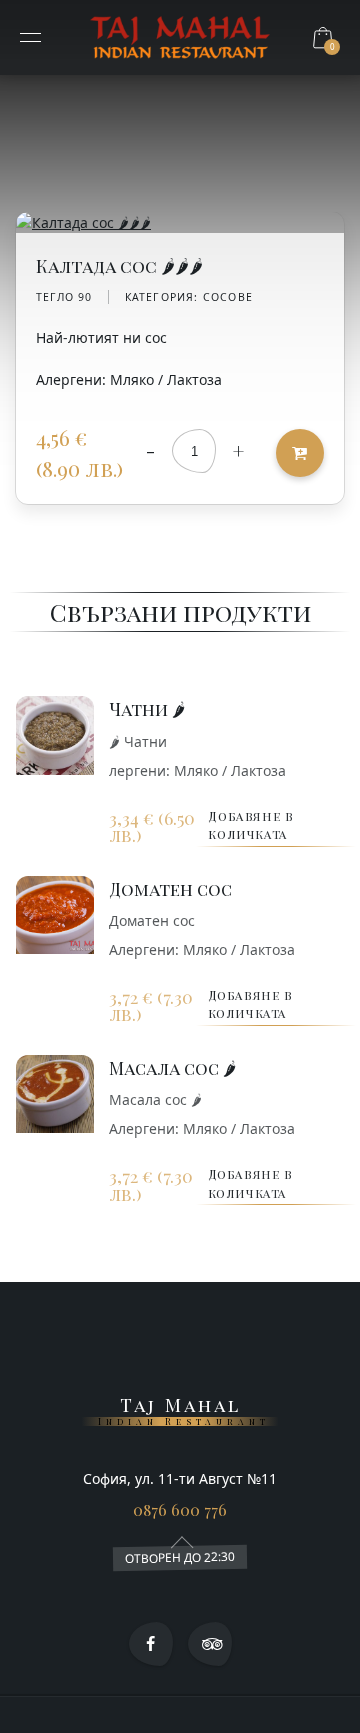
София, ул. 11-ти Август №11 (180, 1478)
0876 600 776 (180, 1509)
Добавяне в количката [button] (250, 825)
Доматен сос (170, 888)
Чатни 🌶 (147, 708)
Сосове (228, 297)
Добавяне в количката (300, 453)
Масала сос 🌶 (172, 1067)
